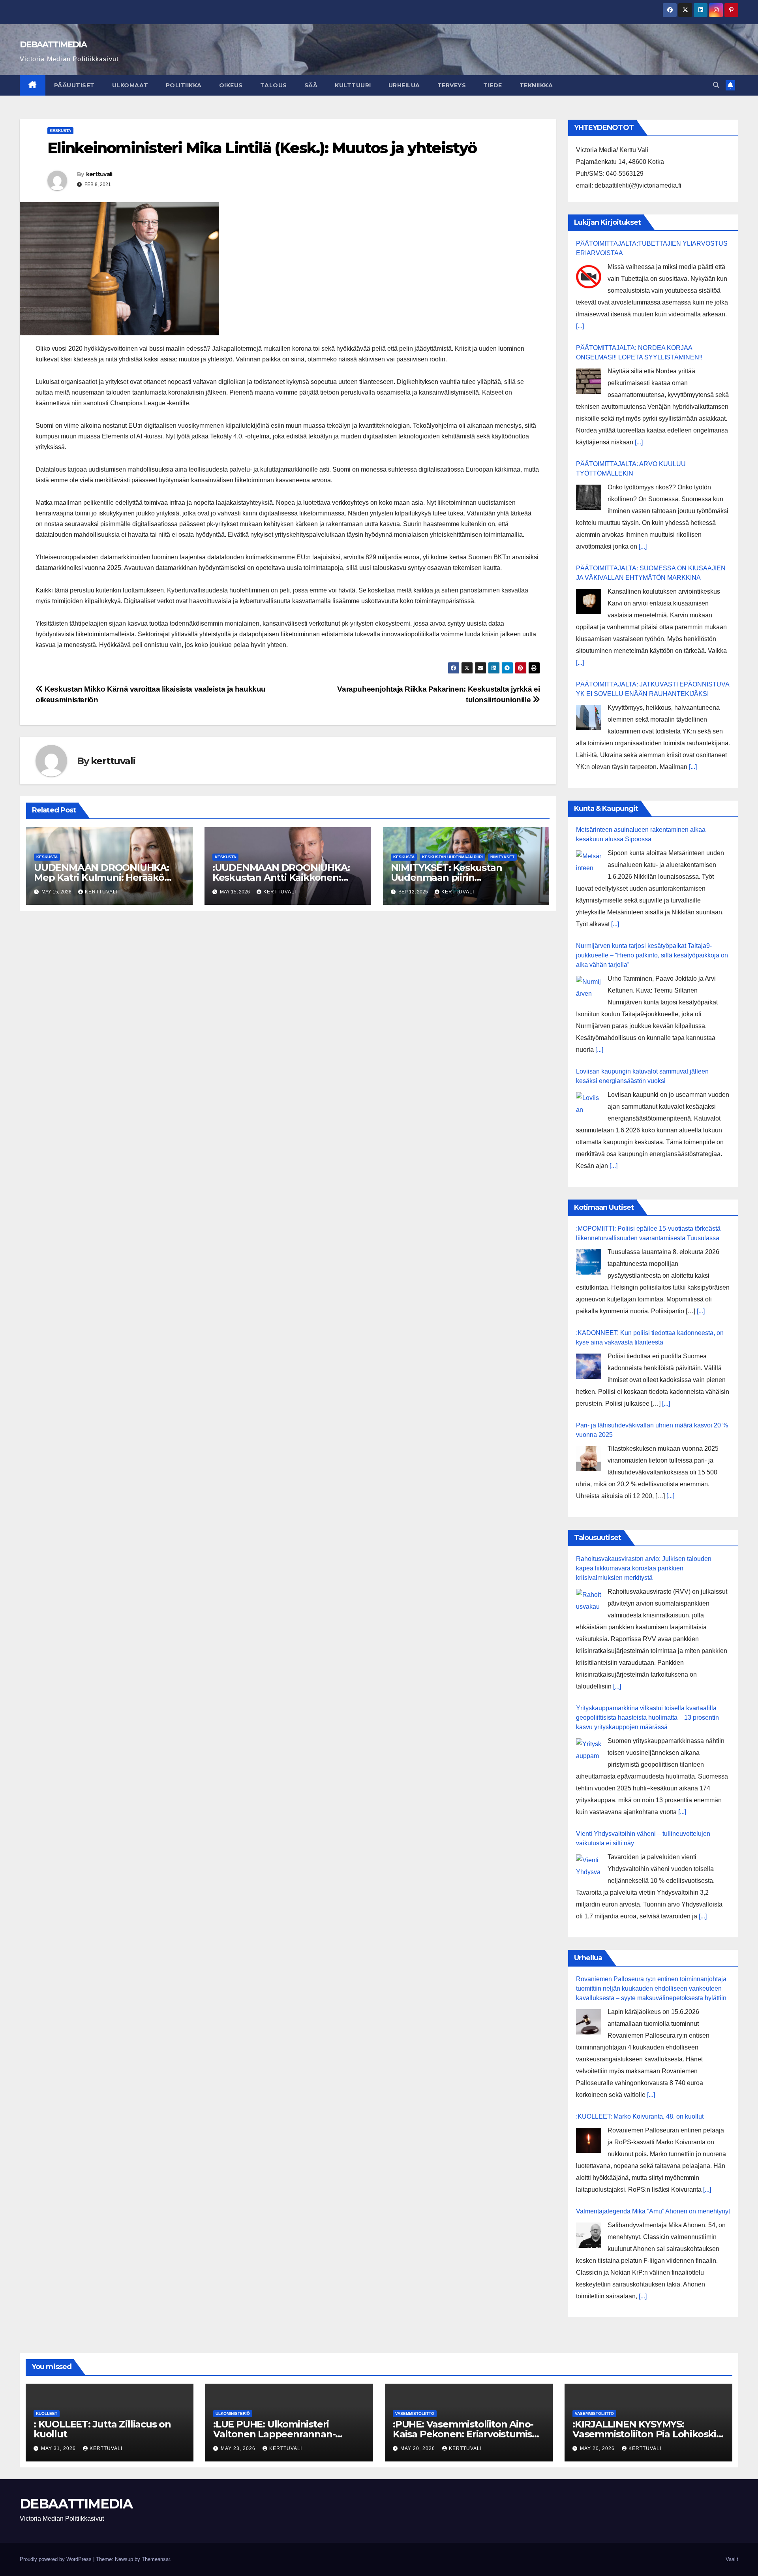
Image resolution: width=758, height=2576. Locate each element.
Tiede (493, 85)
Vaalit (732, 2559)
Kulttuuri (353, 85)
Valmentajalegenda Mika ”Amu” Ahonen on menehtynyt (653, 2211)
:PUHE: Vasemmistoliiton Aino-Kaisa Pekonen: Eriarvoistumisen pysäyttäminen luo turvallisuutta (468, 2434)
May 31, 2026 (59, 2448)
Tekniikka (536, 85)
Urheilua (404, 85)
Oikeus (231, 85)
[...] (580, 326)
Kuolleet (47, 2413)
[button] (716, 85)
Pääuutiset (74, 85)
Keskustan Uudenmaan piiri (452, 857)
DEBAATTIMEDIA (53, 44)
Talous (274, 85)
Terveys (452, 85)
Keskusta (60, 131)
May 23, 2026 (239, 2448)
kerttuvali (99, 174)
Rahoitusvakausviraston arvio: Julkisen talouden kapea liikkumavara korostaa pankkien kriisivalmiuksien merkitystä (644, 1568)
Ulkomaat (130, 85)
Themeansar (156, 2559)
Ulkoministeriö (233, 2413)
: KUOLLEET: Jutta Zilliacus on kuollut (102, 2429)
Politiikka (184, 85)
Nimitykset (502, 857)
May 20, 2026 (418, 2448)
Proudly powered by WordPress (56, 2559)
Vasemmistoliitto (415, 2413)
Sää (311, 85)
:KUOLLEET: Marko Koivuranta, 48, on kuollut (640, 2116)
